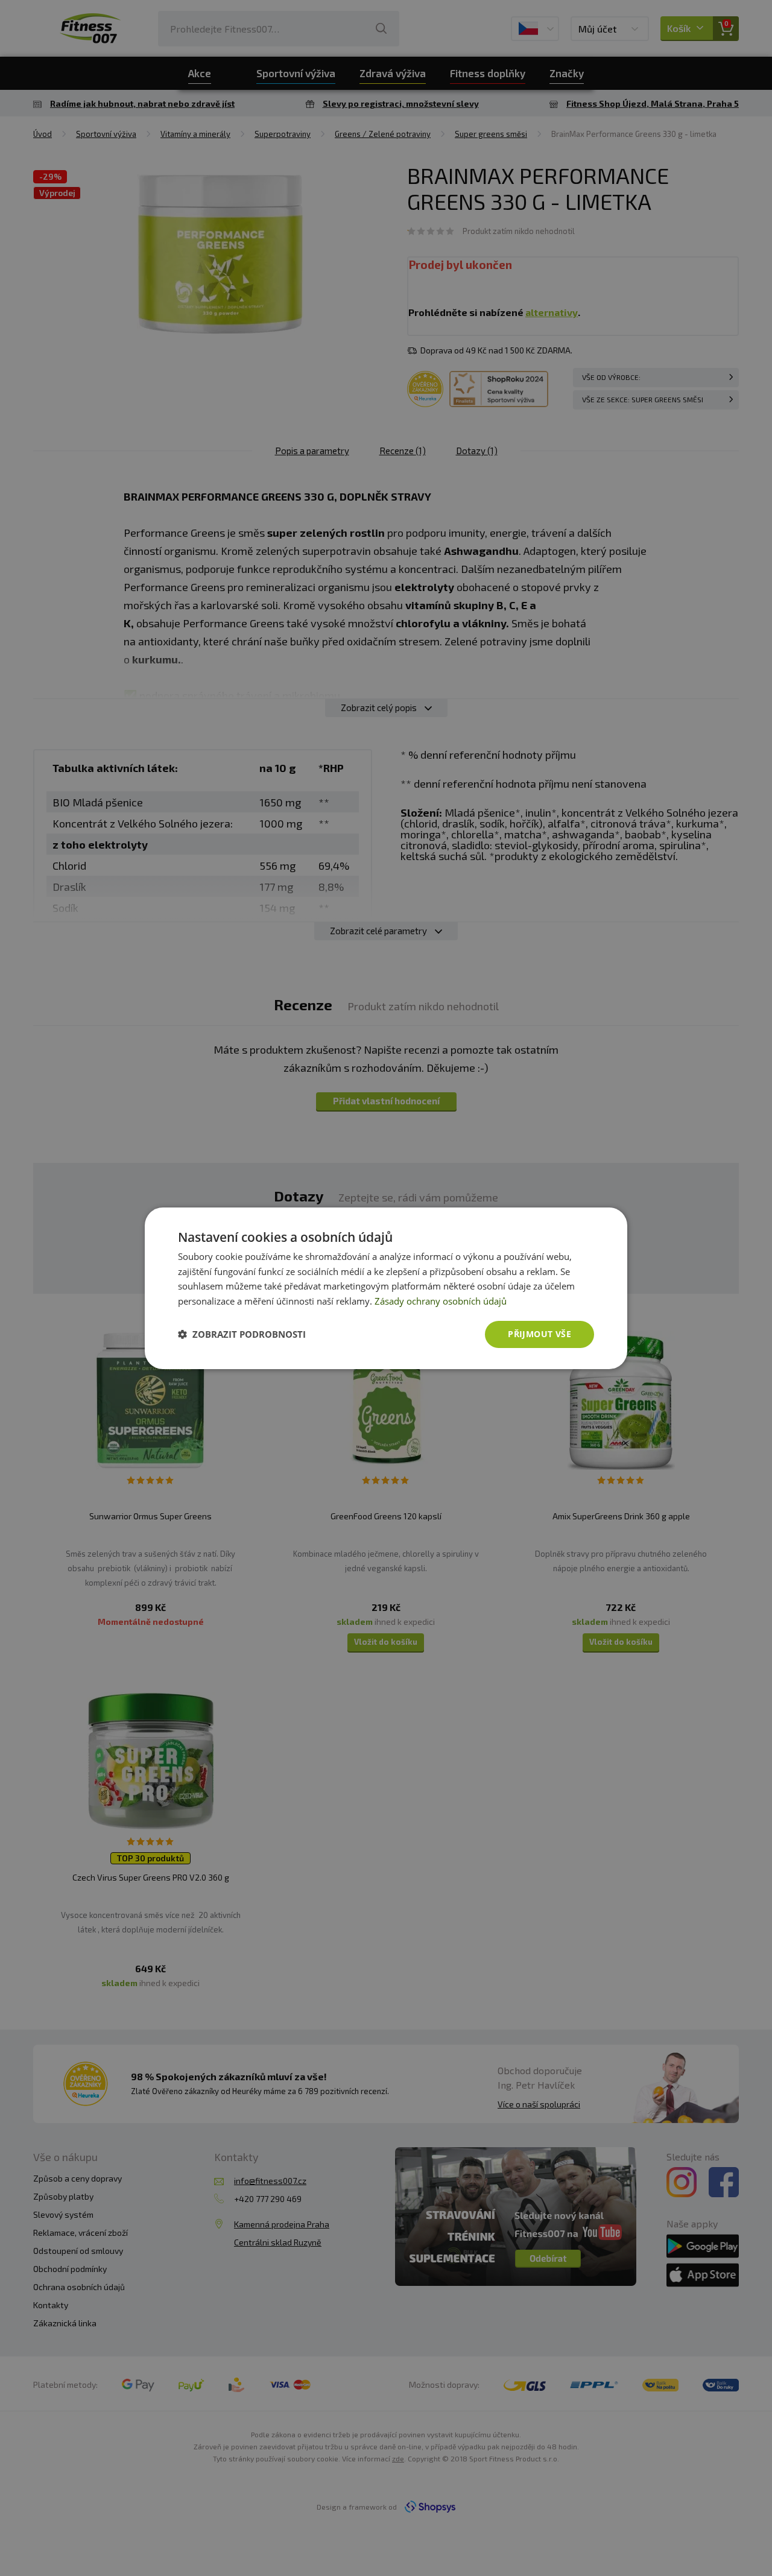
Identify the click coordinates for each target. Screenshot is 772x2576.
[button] (242, 1334)
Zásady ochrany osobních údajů (441, 1301)
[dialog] (386, 1288)
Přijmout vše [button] (539, 1334)
